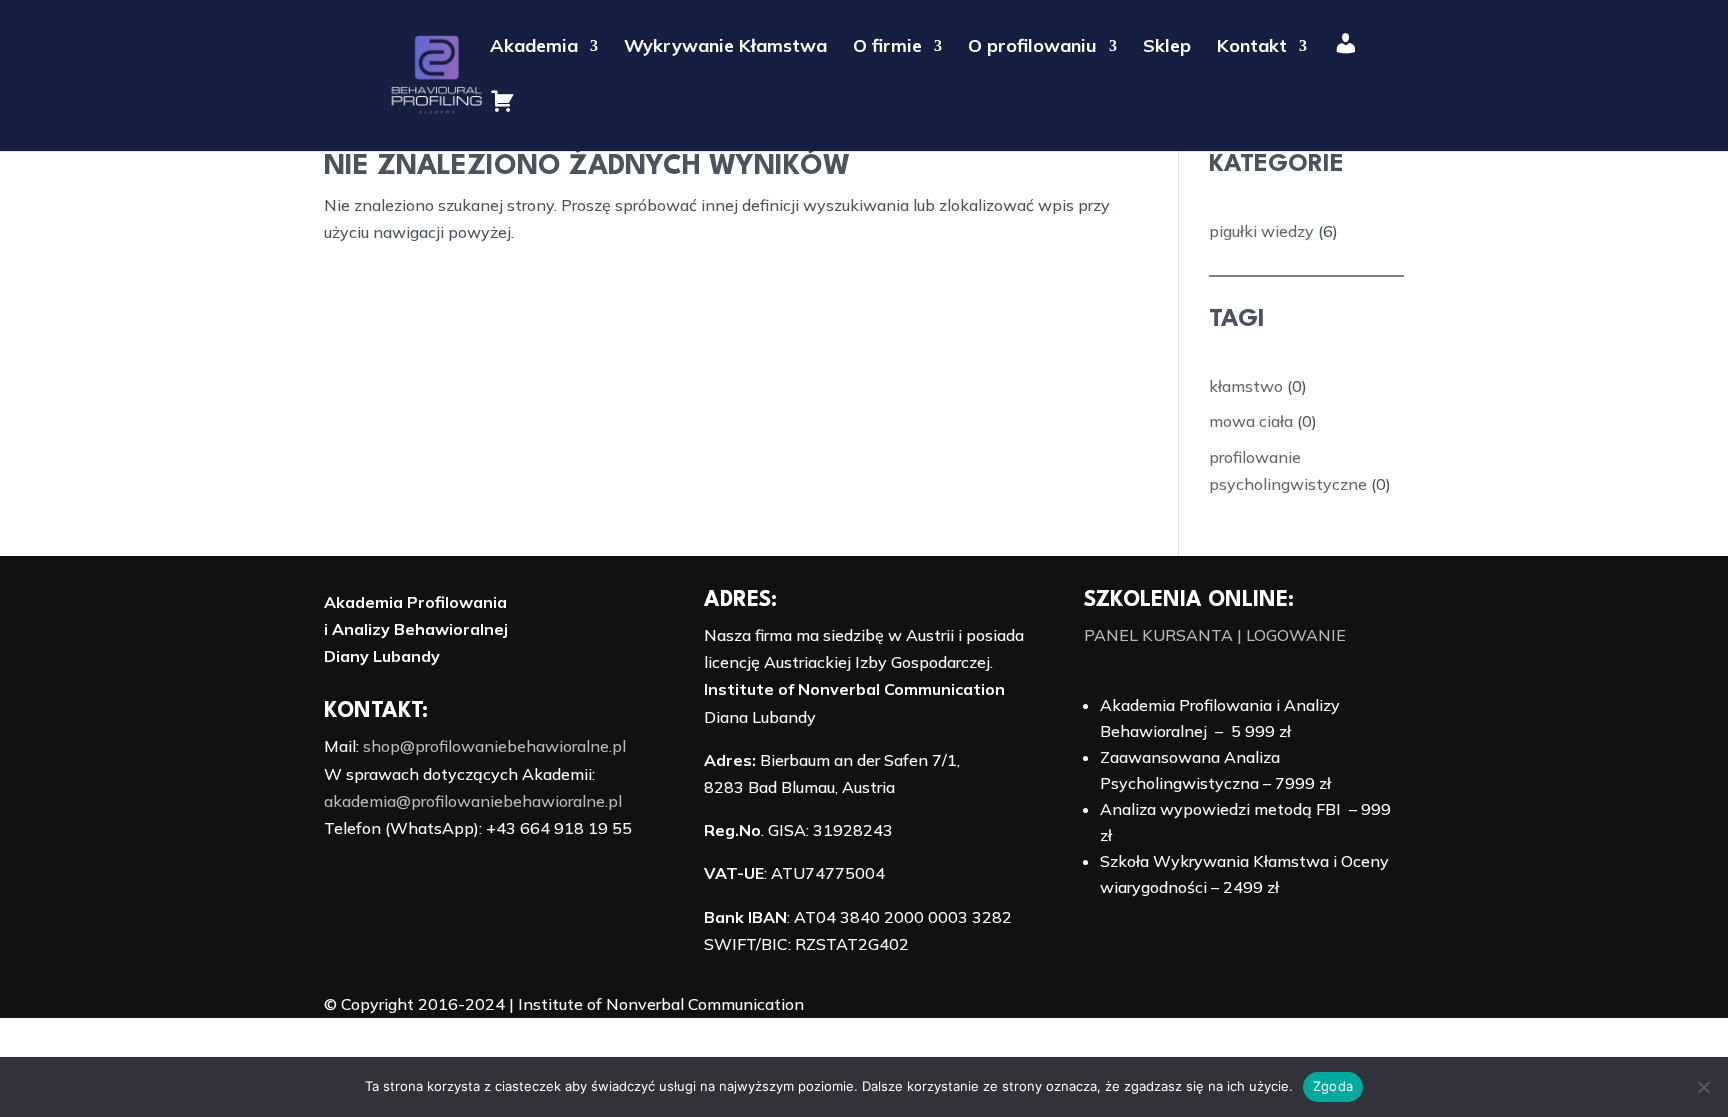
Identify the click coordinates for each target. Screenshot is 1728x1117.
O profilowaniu (1032, 48)
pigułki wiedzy (1261, 231)
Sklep (1167, 48)
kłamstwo (1246, 386)
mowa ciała (1251, 421)
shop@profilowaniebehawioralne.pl (494, 746)
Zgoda (1333, 1086)
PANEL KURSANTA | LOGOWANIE (1215, 635)
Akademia (534, 48)
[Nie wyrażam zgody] (1703, 1087)
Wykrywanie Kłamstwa (725, 48)
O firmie (887, 48)
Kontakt (1252, 48)
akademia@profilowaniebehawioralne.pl (473, 801)
